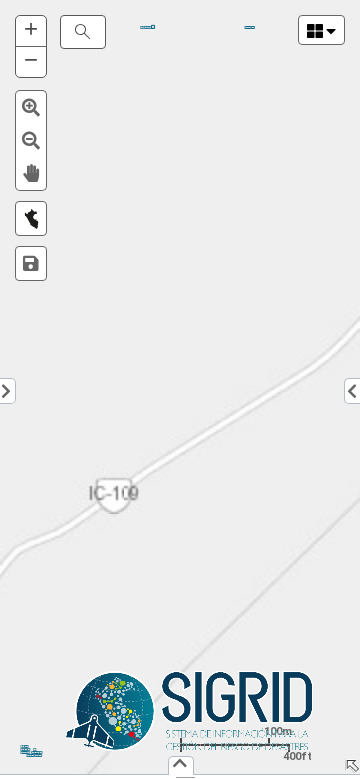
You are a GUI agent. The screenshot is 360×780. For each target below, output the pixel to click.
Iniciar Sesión (34, 755)
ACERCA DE (249, 27)
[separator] (180, 777)
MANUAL (146, 27)
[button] (31, 107)
